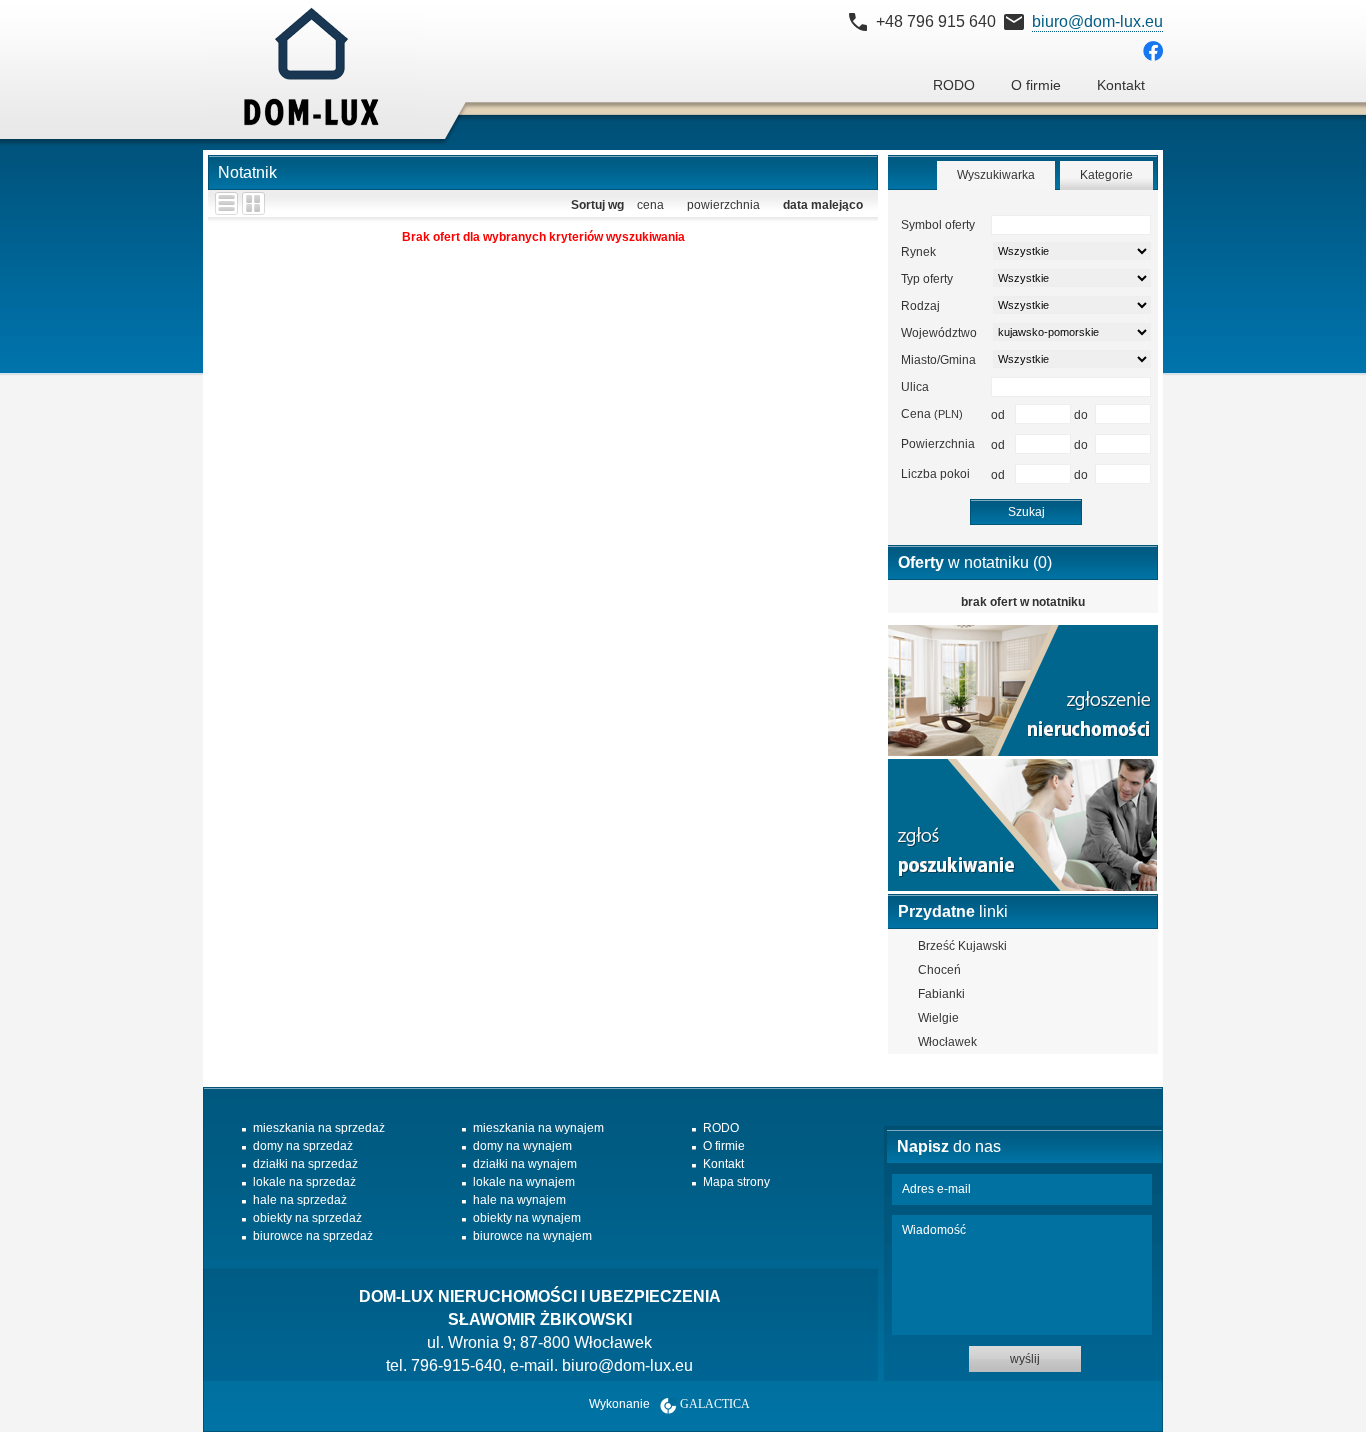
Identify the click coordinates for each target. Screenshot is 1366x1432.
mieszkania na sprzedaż (319, 1128)
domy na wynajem (522, 1146)
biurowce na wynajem (532, 1236)
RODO (954, 85)
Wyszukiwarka (996, 175)
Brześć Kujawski (962, 946)
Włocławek (947, 1042)
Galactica (715, 1404)
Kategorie (1106, 175)
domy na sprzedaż (303, 1146)
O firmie (1036, 85)
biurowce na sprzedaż (313, 1236)
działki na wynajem (525, 1164)
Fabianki (941, 994)
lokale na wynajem (524, 1182)
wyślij (1025, 1359)
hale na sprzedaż (300, 1200)
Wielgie (938, 1018)
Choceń (939, 970)
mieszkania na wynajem (538, 1128)
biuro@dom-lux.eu (1097, 21)
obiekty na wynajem (527, 1218)
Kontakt (1121, 85)
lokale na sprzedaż (304, 1182)
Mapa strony (736, 1182)
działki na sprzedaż (305, 1164)
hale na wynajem (519, 1200)
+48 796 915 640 (936, 21)
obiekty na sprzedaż (307, 1218)
